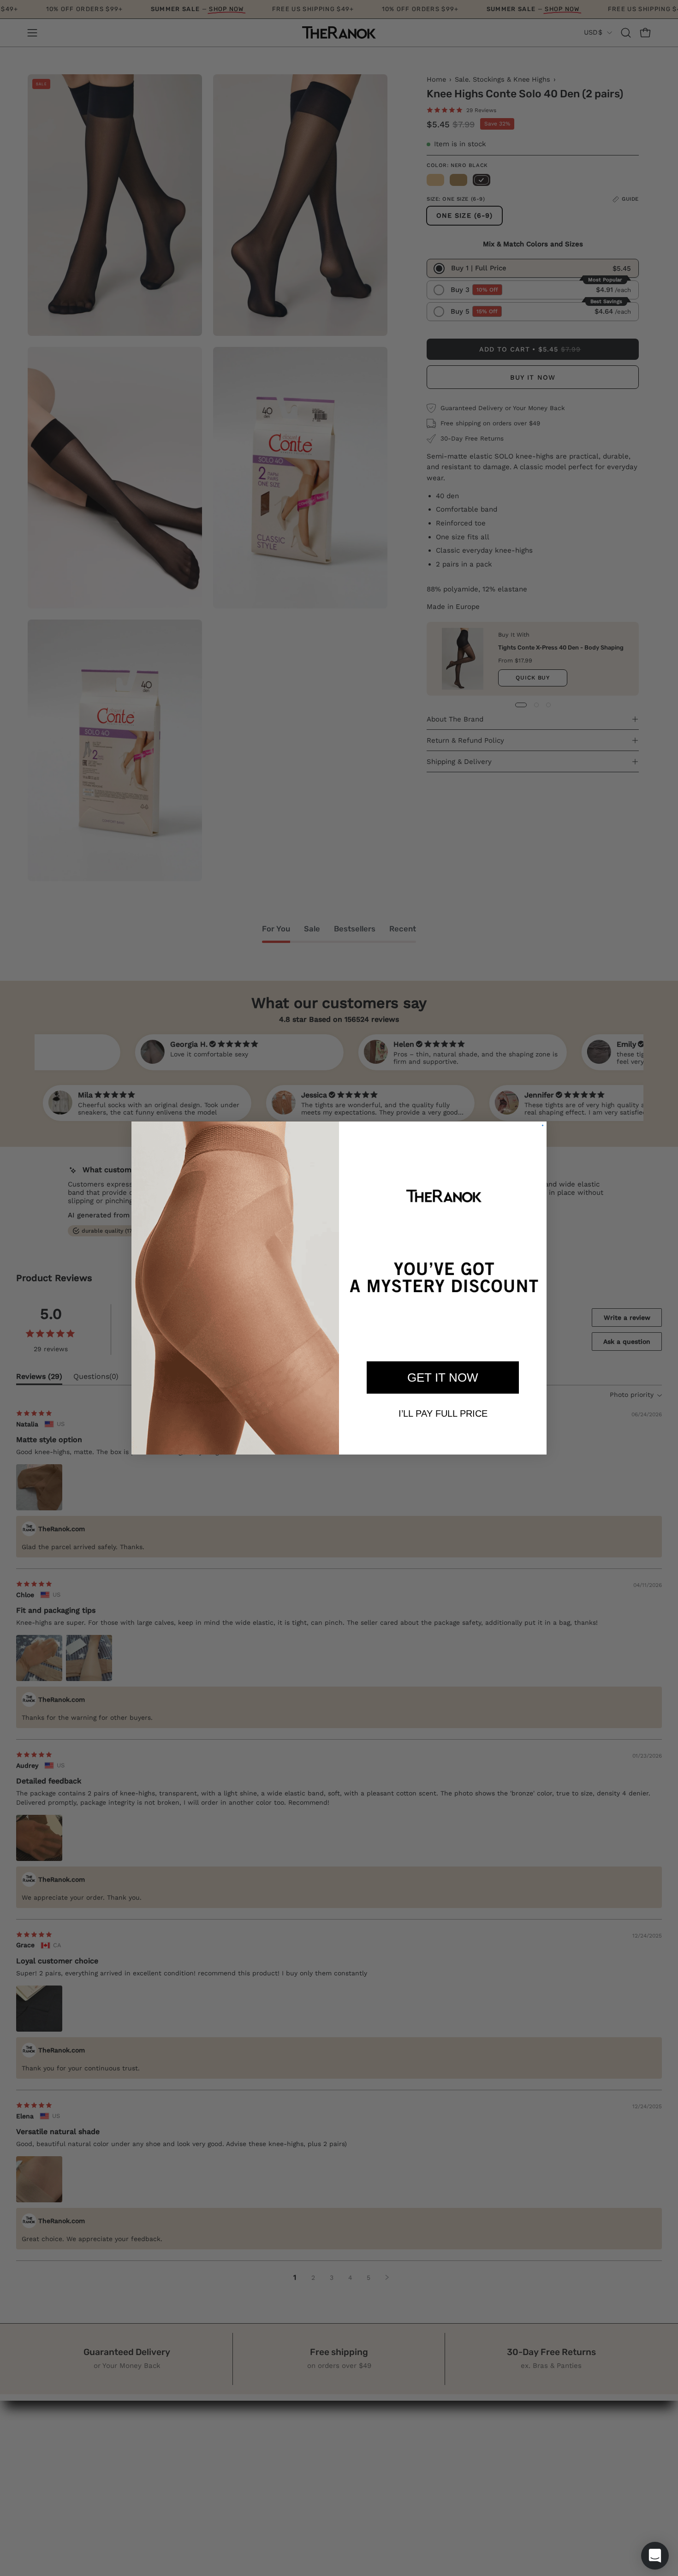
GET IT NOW (443, 1377)
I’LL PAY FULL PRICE (443, 1413)
